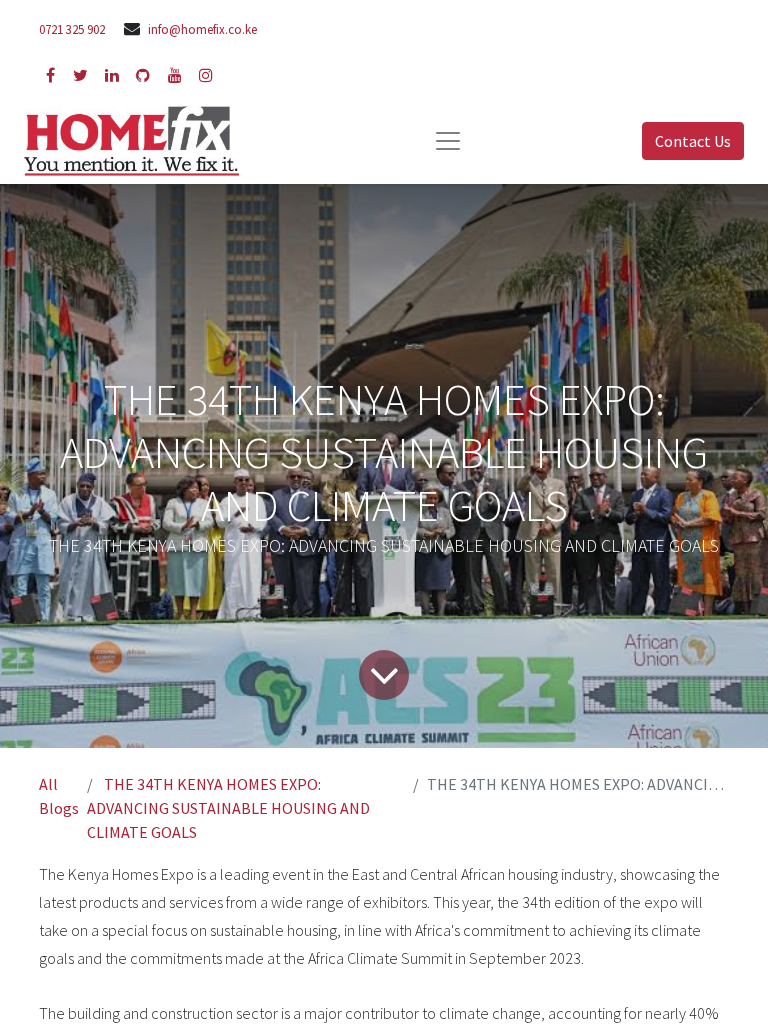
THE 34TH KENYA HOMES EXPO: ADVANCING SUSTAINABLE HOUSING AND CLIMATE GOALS (228, 808)
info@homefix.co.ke (202, 29)
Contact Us (693, 141)
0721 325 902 (72, 29)
